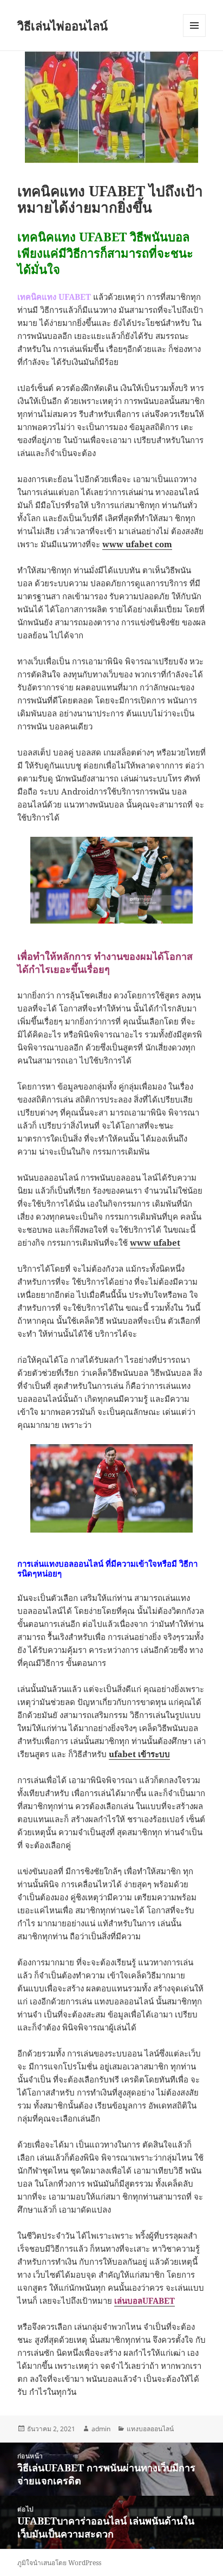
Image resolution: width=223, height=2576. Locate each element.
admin (101, 2429)
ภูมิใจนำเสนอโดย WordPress (59, 2563)
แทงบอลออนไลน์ (150, 2429)
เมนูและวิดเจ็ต (194, 25)
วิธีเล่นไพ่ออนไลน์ (63, 25)
